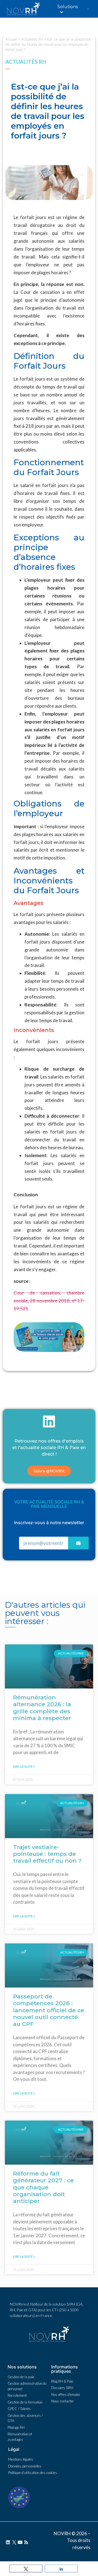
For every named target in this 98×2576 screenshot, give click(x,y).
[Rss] (26, 2542)
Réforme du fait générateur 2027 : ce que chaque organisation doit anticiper (43, 2187)
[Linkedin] (8, 2542)
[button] (49, 1471)
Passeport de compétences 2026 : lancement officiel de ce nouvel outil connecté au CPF (49, 2010)
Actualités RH (32, 39)
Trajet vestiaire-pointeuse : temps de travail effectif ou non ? (47, 1854)
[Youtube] (20, 2542)
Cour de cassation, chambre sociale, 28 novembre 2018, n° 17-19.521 (49, 1301)
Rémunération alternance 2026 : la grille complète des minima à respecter (42, 1708)
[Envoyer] (78, 1543)
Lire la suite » (24, 1766)
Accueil (11, 39)
